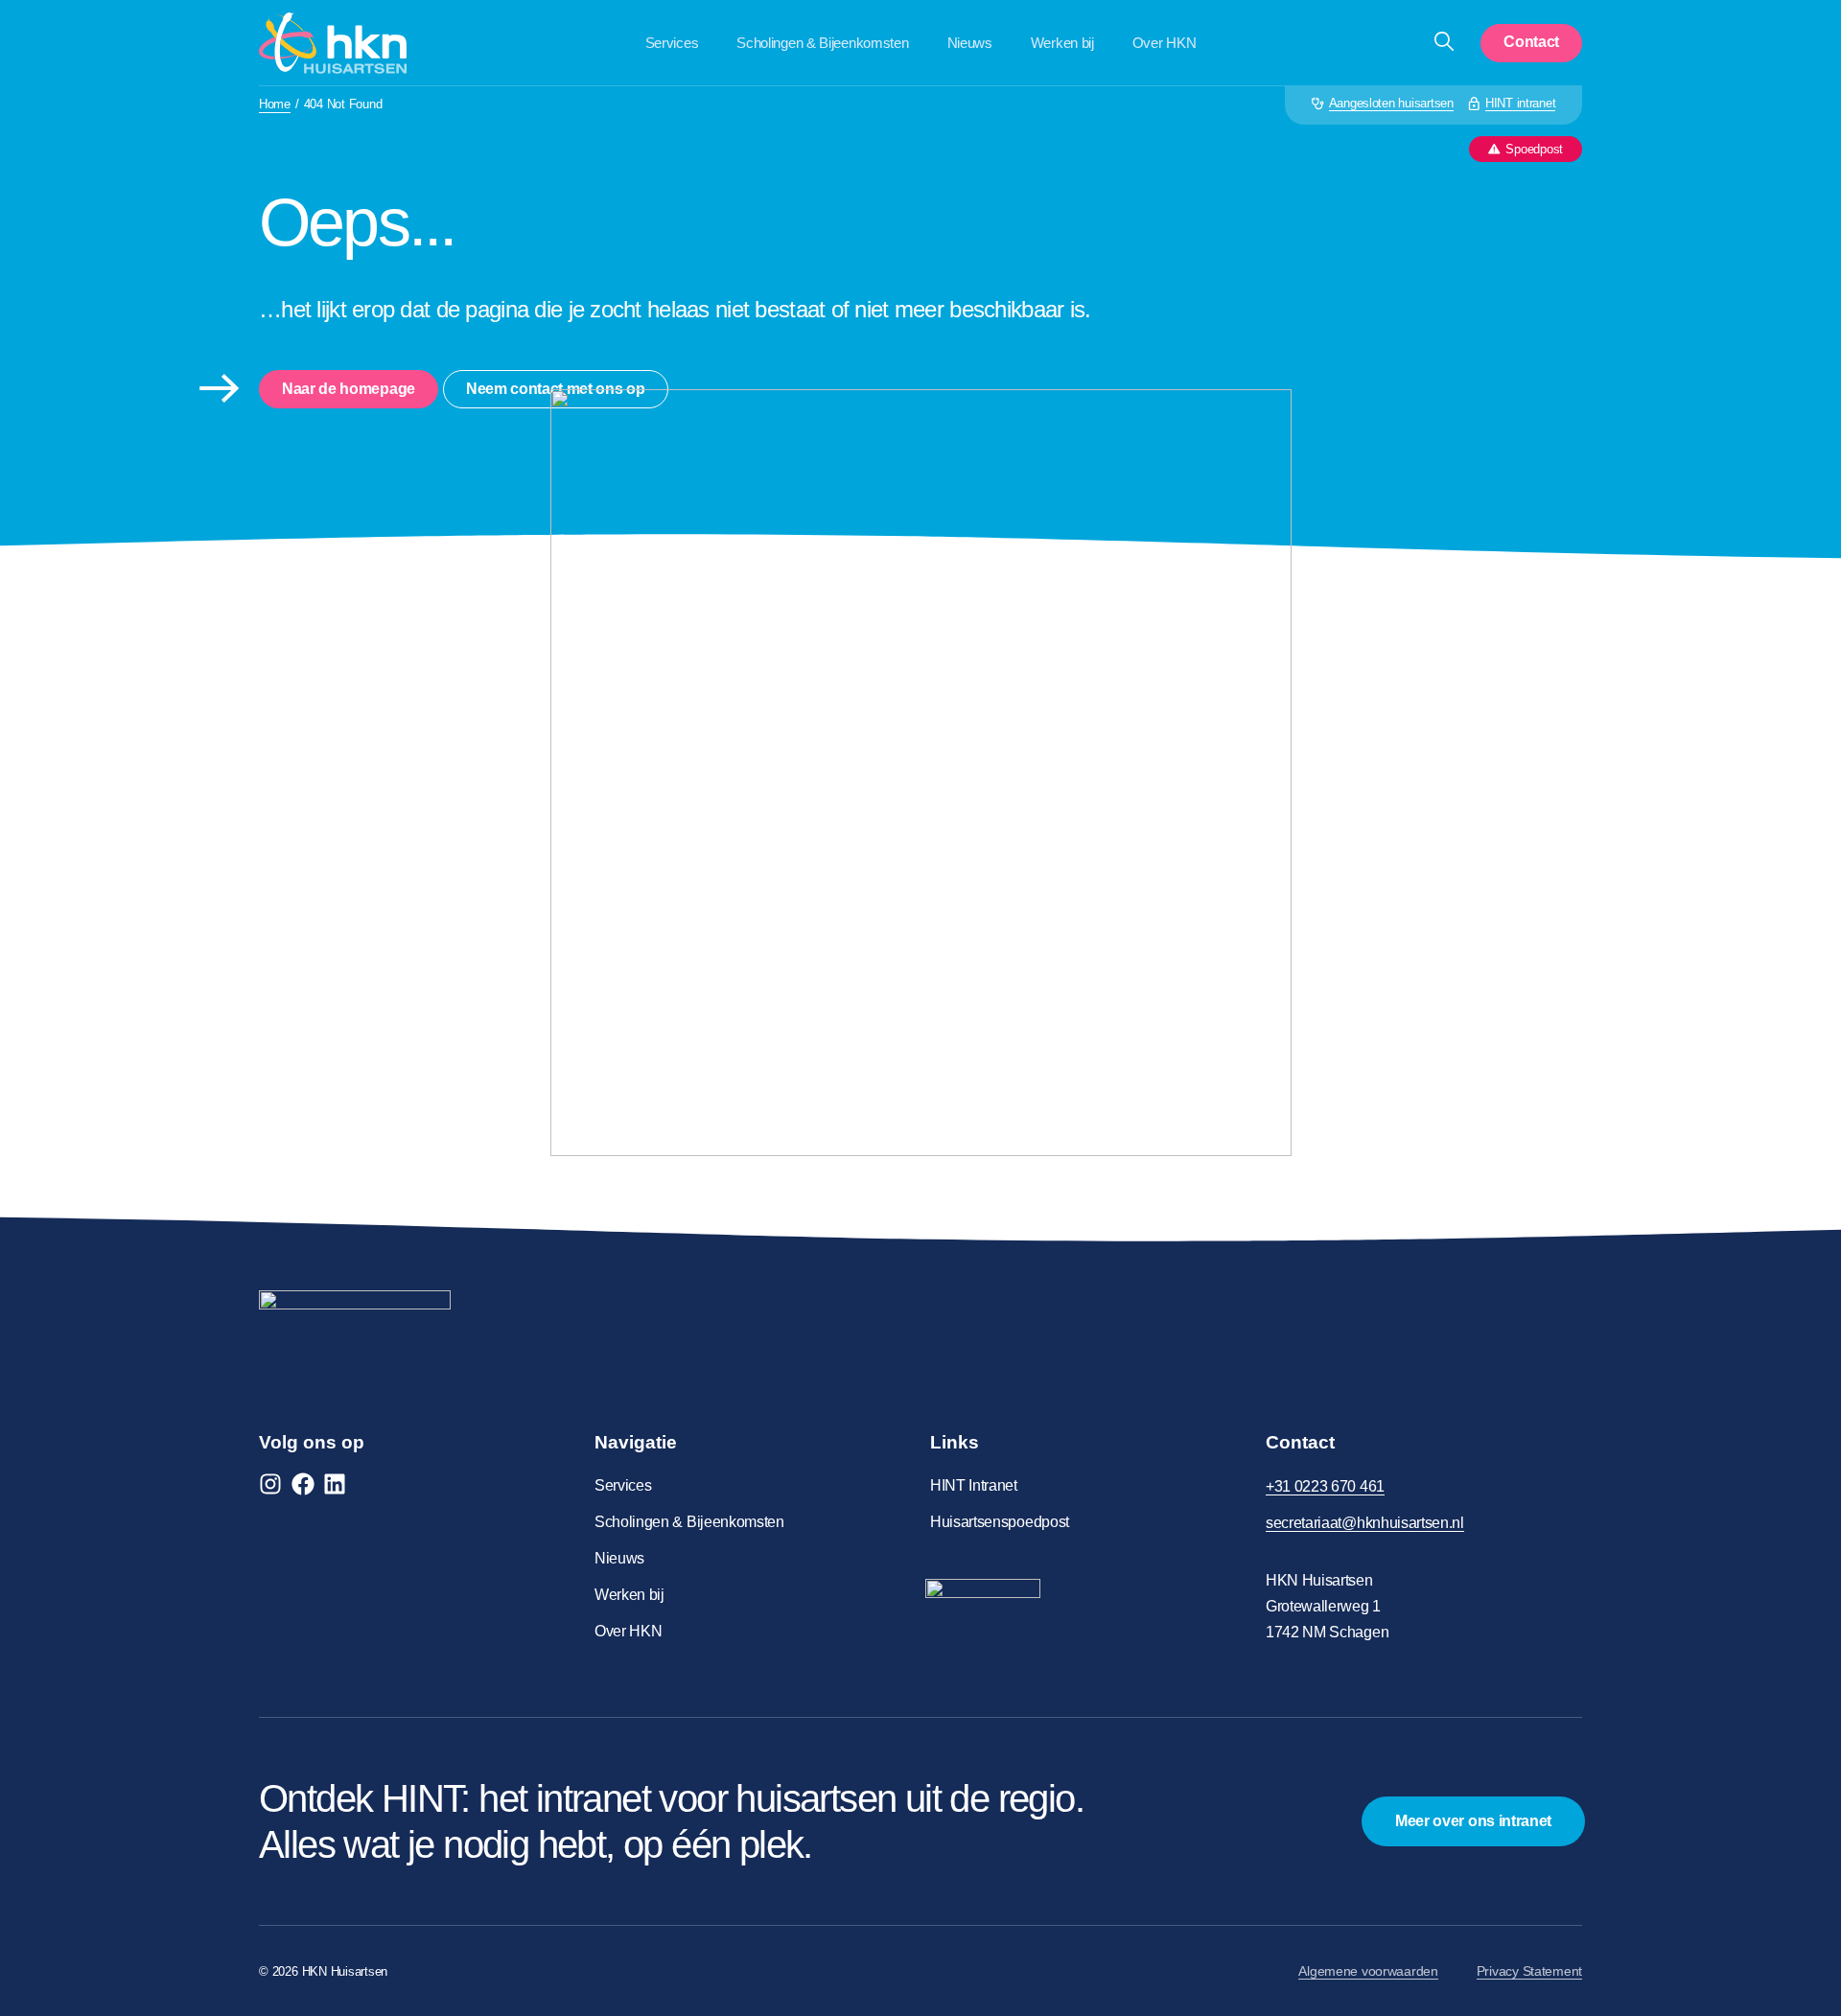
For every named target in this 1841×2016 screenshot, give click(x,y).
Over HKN (1165, 43)
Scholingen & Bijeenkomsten (822, 43)
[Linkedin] (335, 1484)
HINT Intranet (974, 1485)
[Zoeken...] (1444, 43)
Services (672, 43)
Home (275, 104)
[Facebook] (303, 1484)
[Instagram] (270, 1484)
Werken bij (1062, 43)
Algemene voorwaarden (1368, 1971)
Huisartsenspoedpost (1000, 1522)
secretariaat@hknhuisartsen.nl (1365, 1523)
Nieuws (970, 43)
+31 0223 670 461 (1325, 1486)
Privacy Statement (1529, 1971)
